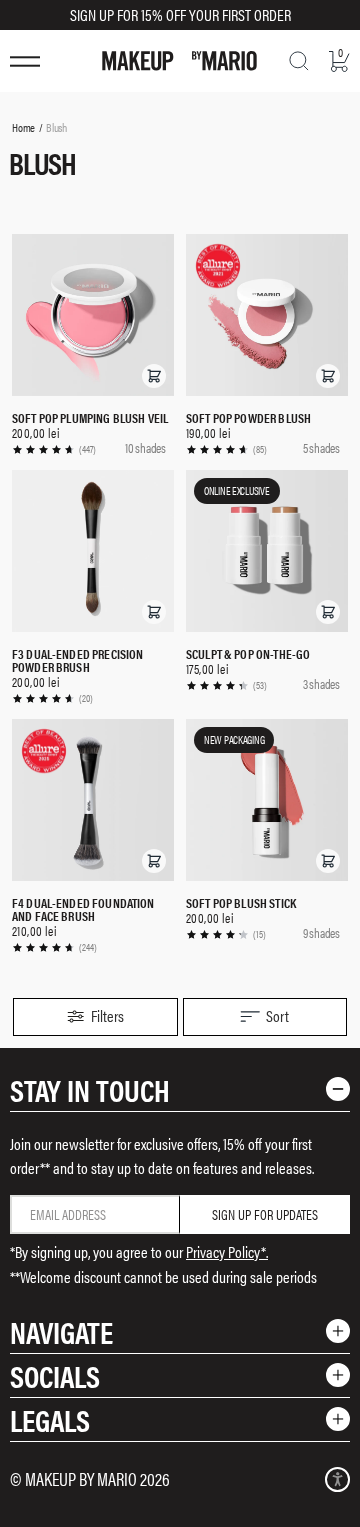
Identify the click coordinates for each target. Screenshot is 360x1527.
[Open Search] (299, 61)
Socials (55, 1375)
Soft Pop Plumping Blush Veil (90, 417)
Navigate (61, 1331)
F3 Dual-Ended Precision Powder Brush (77, 660)
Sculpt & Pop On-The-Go (248, 653)
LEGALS (50, 1419)
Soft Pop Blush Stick (241, 902)
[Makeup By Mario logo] (179, 61)
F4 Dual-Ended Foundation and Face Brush (83, 909)
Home (23, 127)
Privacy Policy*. (227, 1251)
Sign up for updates (265, 1214)
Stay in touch (90, 1089)
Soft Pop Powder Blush (248, 417)
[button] (154, 376)
